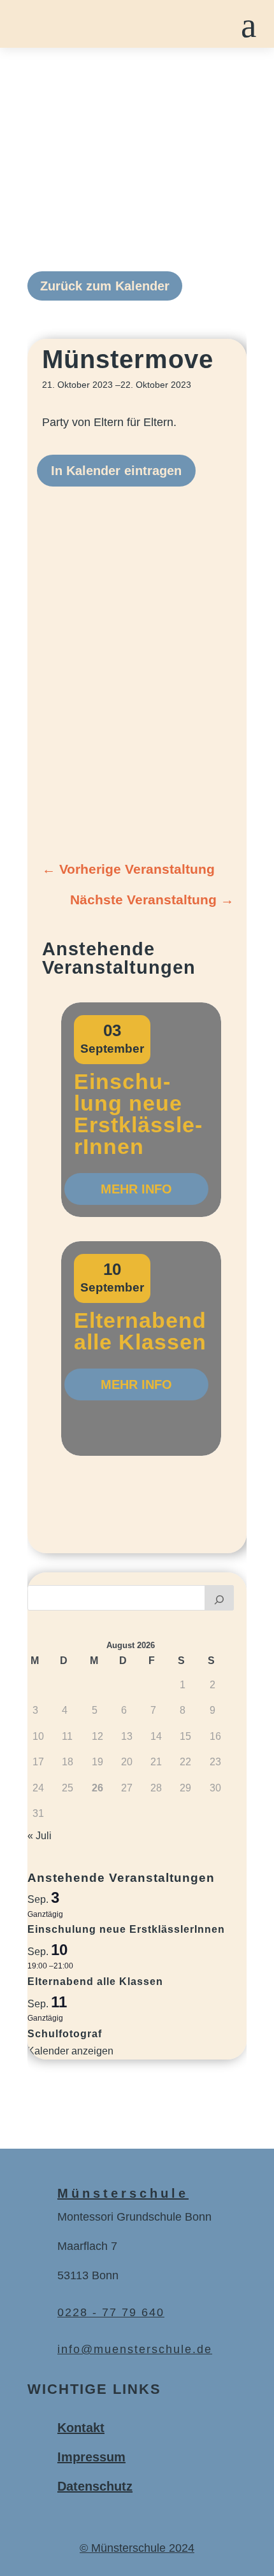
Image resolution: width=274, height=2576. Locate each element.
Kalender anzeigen (70, 2051)
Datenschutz (95, 2486)
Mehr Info (136, 1189)
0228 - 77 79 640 (111, 2312)
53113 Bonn (88, 2275)
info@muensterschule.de (135, 2349)
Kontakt (81, 2428)
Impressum (91, 2457)
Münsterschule (123, 2193)
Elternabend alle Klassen (140, 1331)
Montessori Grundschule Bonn (134, 2217)
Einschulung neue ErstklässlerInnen (138, 1114)
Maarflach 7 (87, 2246)
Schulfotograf (65, 2034)
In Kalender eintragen (116, 471)
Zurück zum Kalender (105, 286)
